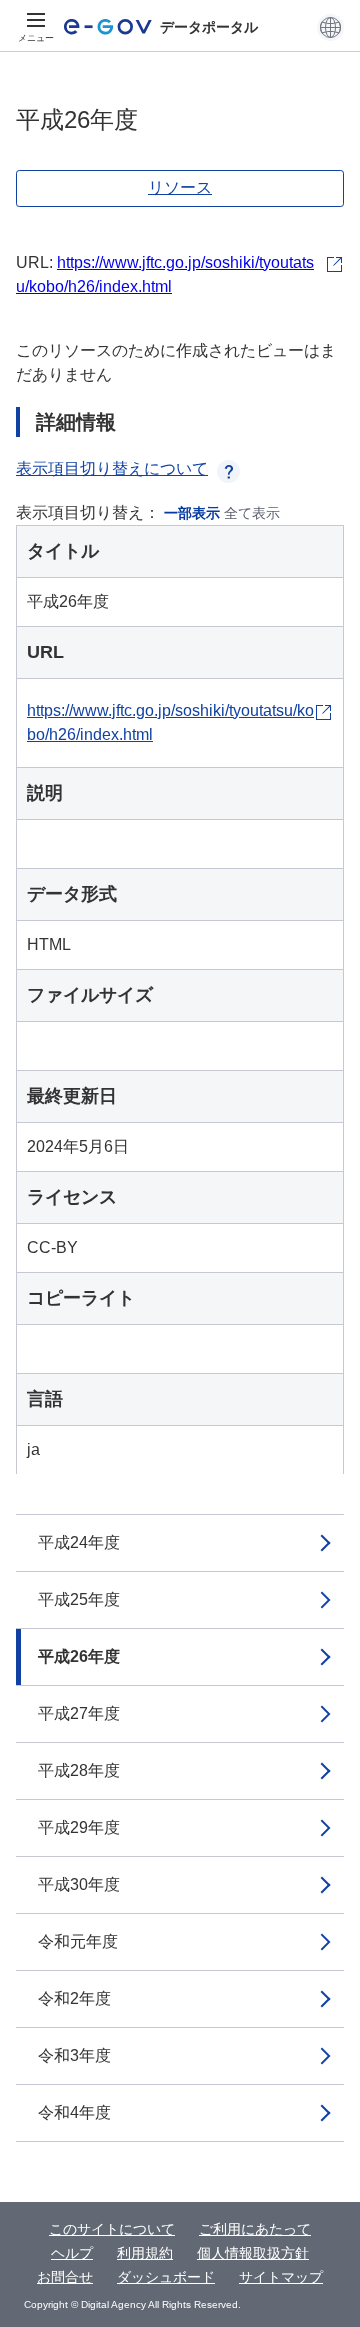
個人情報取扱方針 (253, 2253)
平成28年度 (79, 1770)
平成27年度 (79, 1713)
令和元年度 (78, 1941)
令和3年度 (74, 2055)
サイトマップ (281, 2277)
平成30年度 (79, 1884)
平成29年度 (79, 1827)
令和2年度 (74, 1998)
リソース (180, 187)
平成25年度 (79, 1599)
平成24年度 (79, 1542)
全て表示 (252, 513)
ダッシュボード (166, 2277)
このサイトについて (112, 2229)
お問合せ (65, 2277)
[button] (330, 27)
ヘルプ (72, 2253)
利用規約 (145, 2253)
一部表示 (192, 513)
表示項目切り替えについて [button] (112, 468)
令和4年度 (74, 2112)
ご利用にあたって (255, 2229)
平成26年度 (79, 1656)
